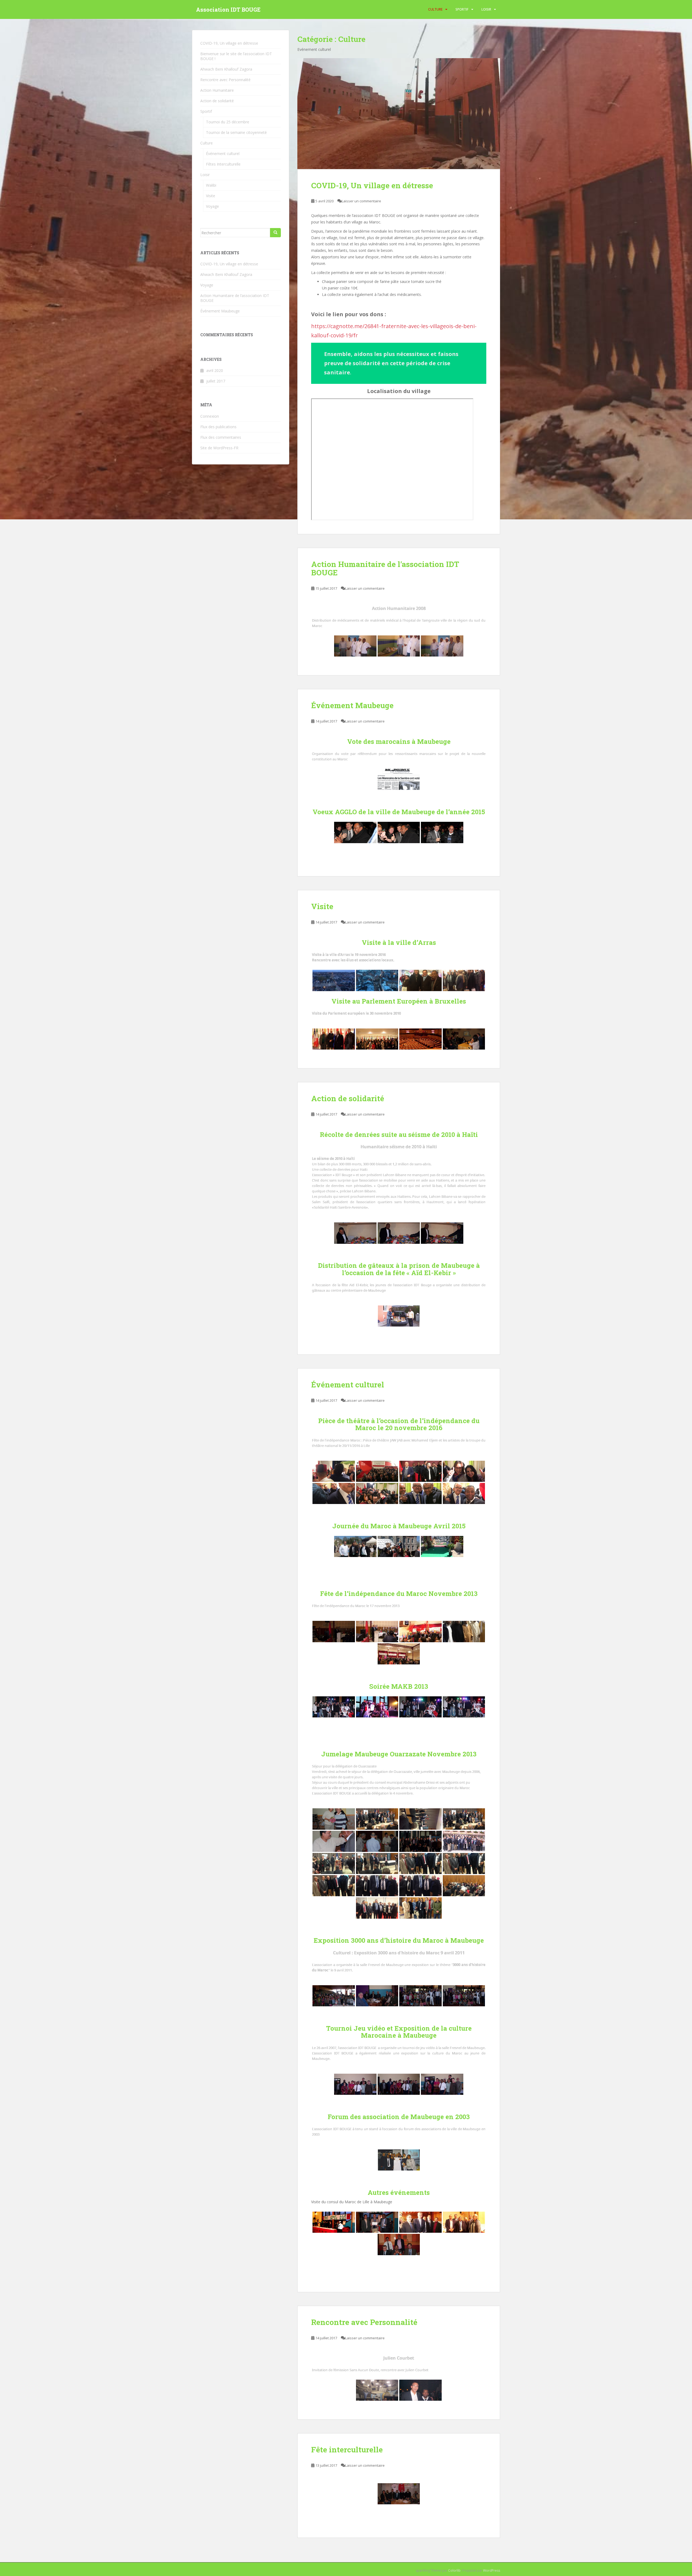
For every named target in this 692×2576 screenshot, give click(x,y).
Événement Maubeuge (352, 705)
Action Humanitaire (217, 90)
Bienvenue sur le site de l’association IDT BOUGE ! (236, 56)
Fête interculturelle (347, 2450)
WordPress (492, 2570)
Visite (322, 906)
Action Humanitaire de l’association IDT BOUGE (385, 568)
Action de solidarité (348, 1098)
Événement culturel (348, 1385)
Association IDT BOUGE (228, 9)
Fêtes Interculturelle (223, 164)
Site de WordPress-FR (219, 448)
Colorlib (454, 2570)
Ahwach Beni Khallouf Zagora (226, 69)
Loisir (486, 9)
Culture (435, 9)
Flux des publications (218, 427)
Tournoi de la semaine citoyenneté (236, 132)
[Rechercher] (275, 233)
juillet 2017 (216, 381)
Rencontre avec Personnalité (364, 2322)
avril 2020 (215, 370)
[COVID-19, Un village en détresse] (399, 114)
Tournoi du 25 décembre (228, 122)
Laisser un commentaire (361, 201)
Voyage (212, 206)
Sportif (462, 9)
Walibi (211, 185)
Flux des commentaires (221, 437)
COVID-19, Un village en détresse (372, 185)
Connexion (210, 416)
